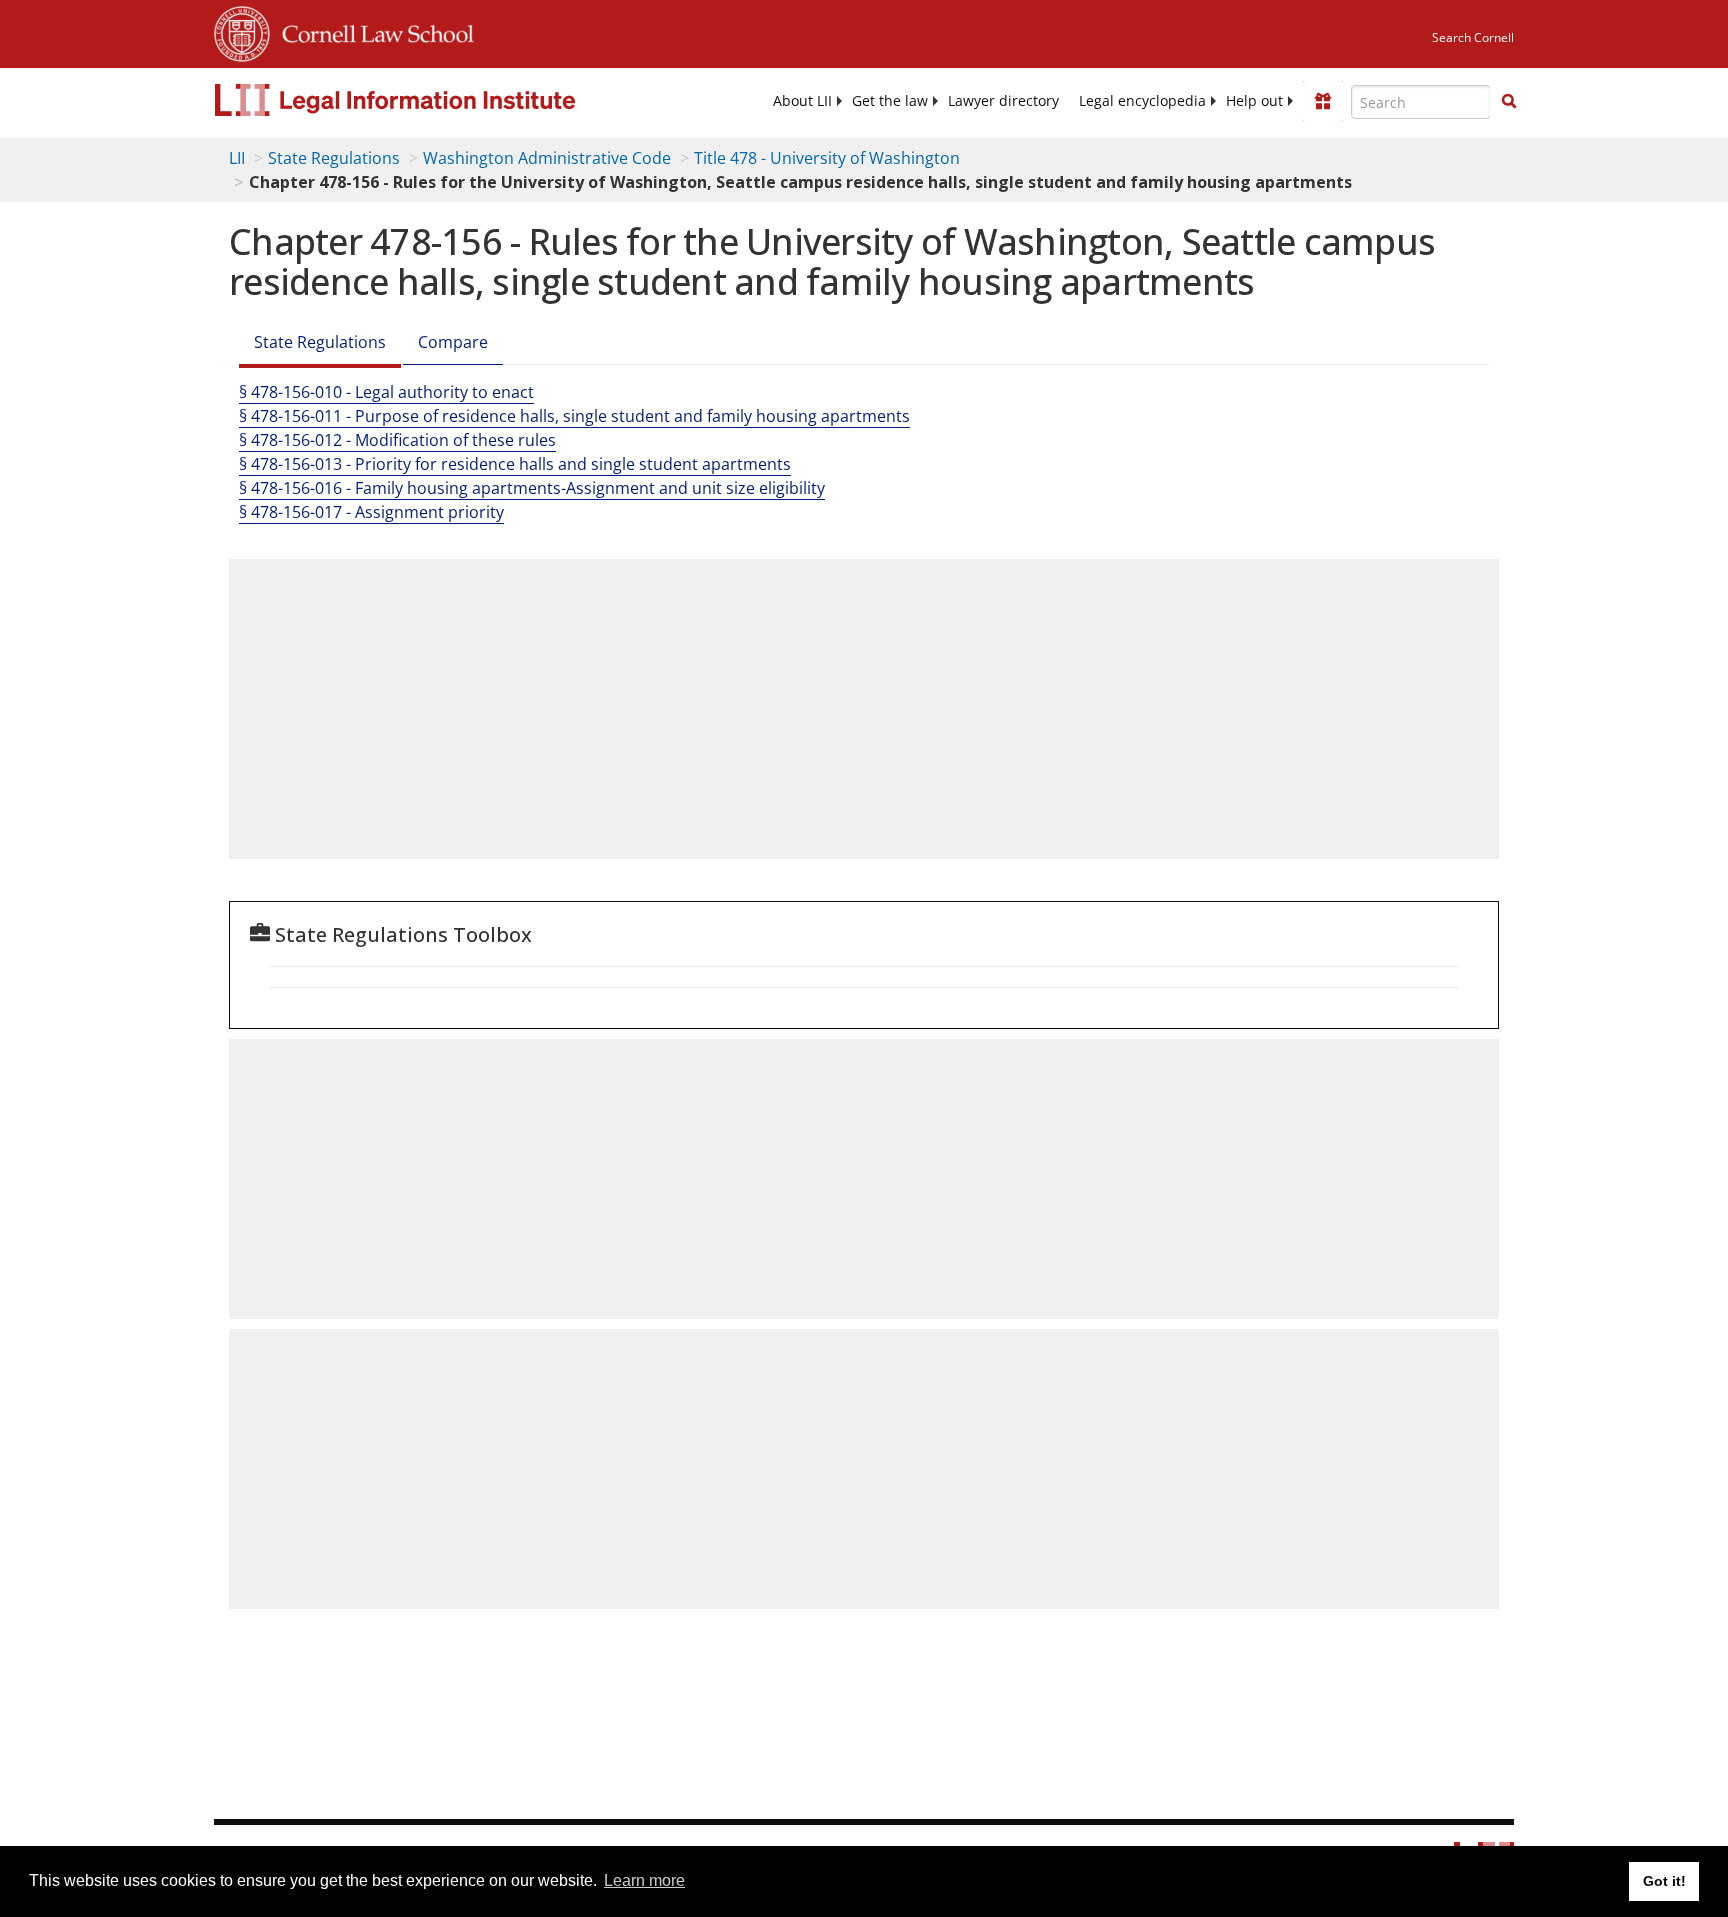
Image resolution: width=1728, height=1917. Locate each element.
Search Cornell (1473, 37)
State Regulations (334, 158)
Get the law (890, 101)
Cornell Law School (372, 31)
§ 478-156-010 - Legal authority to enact (386, 392)
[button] (1509, 101)
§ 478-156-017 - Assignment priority (371, 512)
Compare (453, 342)
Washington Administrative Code (547, 158)
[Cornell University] (242, 31)
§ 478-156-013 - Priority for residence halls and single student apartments (515, 464)
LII (237, 158)
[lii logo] (439, 100)
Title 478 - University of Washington (827, 158)
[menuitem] (802, 101)
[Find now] (1509, 102)
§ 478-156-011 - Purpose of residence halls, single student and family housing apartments (574, 416)
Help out (1254, 101)
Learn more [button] (644, 1880)
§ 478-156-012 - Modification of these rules (397, 440)
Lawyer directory (1003, 101)
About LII (802, 101)
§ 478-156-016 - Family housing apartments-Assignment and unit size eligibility (532, 488)
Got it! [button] (1664, 1881)
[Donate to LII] (1323, 101)
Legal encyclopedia (1142, 101)
